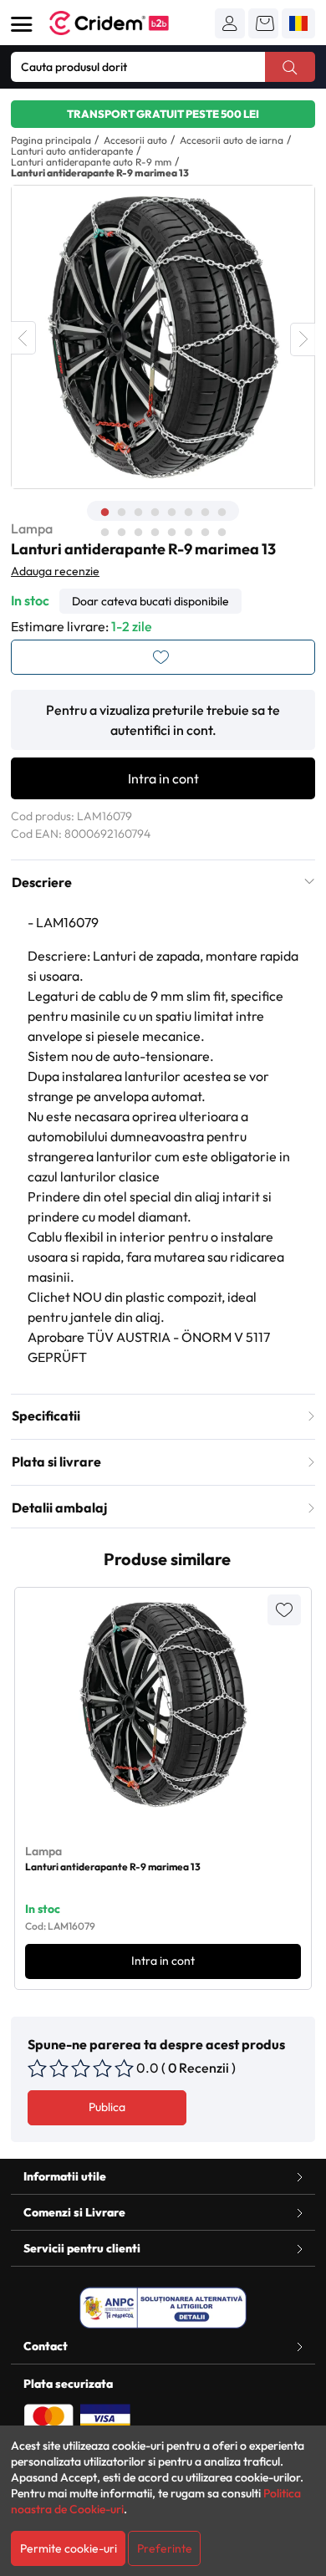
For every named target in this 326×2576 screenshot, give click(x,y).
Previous (23, 338)
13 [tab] (171, 533)
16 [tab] (222, 533)
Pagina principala (51, 140)
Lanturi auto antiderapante (72, 151)
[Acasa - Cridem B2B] (128, 23)
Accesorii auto (135, 140)
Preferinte (165, 2548)
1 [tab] (104, 513)
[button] (230, 23)
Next (303, 339)
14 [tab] (188, 533)
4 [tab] (155, 513)
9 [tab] (104, 533)
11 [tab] (138, 533)
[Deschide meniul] (22, 24)
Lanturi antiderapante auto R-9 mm (91, 162)
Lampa (32, 528)
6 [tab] (188, 513)
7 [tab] (205, 513)
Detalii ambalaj (59, 1507)
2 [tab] (121, 513)
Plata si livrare (56, 1461)
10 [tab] (121, 533)
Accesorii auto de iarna (232, 140)
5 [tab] (171, 513)
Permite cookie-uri (69, 2548)
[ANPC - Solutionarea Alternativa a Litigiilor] (163, 2308)
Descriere (42, 882)
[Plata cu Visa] (105, 2417)
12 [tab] (155, 533)
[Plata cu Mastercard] (48, 2417)
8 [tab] (222, 513)
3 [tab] (138, 513)
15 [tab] (205, 533)
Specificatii (46, 1416)
